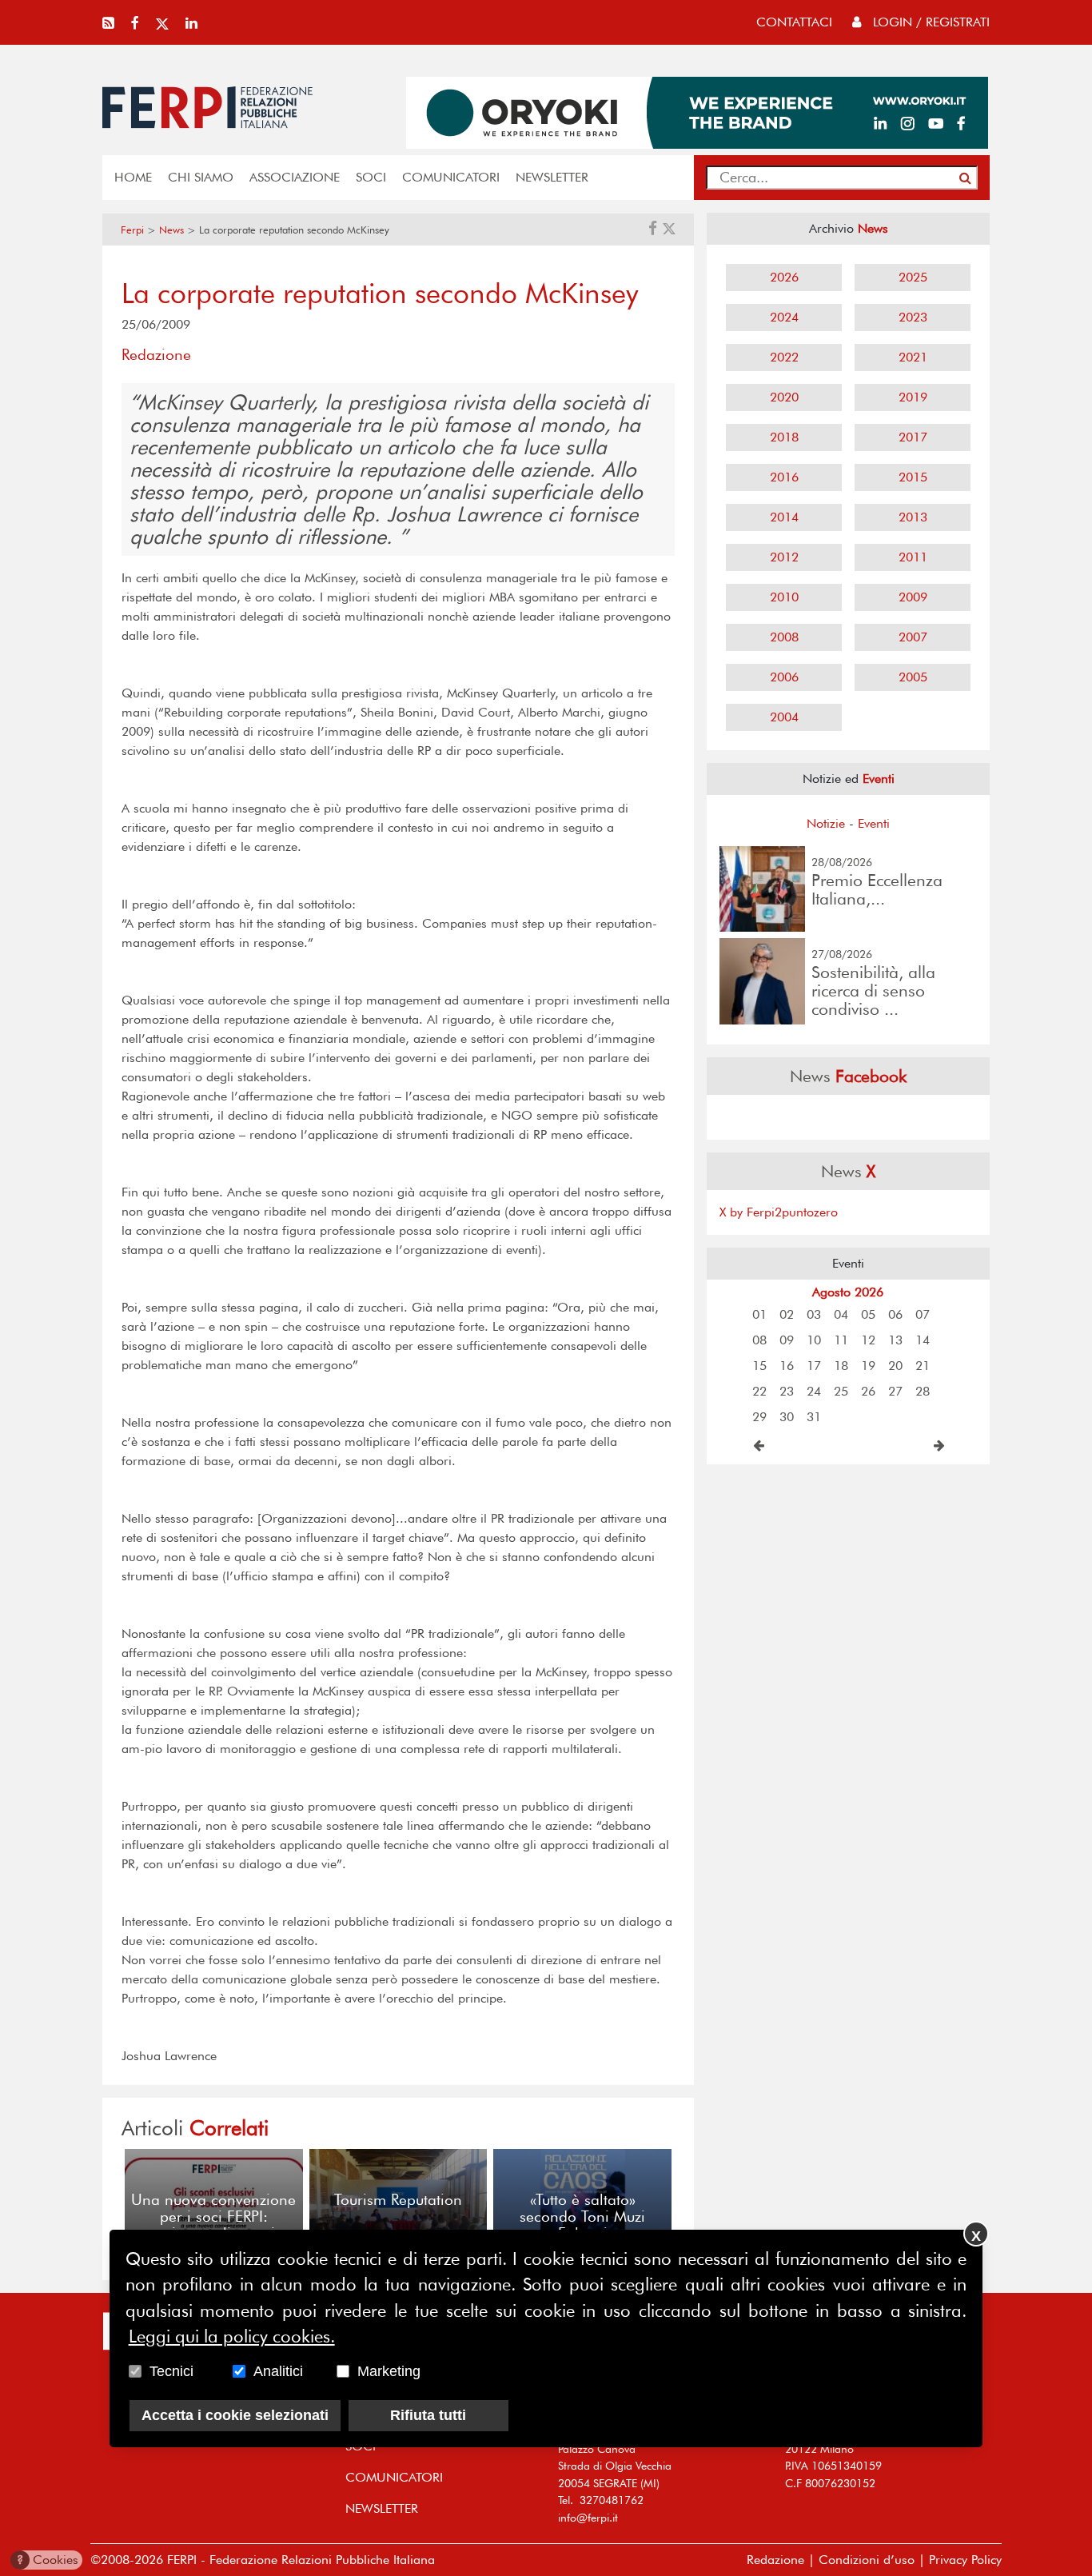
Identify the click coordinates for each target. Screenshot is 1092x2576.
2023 (913, 317)
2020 (784, 397)
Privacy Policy (965, 2560)
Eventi (874, 823)
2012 (784, 557)
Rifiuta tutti (428, 2415)
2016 (784, 477)
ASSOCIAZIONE (295, 177)
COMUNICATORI (451, 177)
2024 (784, 317)
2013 (913, 517)
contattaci (794, 22)
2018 (784, 437)
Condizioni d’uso (867, 2560)
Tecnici (171, 2371)
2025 (913, 277)
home (133, 177)
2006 (784, 677)
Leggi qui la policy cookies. (232, 2337)
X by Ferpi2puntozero (779, 1212)
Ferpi (132, 230)
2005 (913, 677)
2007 (913, 637)
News (171, 230)
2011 (913, 557)
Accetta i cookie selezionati (235, 2415)
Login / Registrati (929, 22)
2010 (784, 597)
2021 (913, 357)
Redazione (775, 2560)
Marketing (389, 2371)
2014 (784, 517)
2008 (784, 637)
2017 (913, 437)
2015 (913, 477)
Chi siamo (201, 177)
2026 (784, 277)
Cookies (48, 2560)
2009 (913, 597)
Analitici (278, 2371)
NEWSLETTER (552, 177)
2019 (913, 397)
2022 (784, 357)
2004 (784, 717)
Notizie (826, 823)
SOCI (371, 177)
